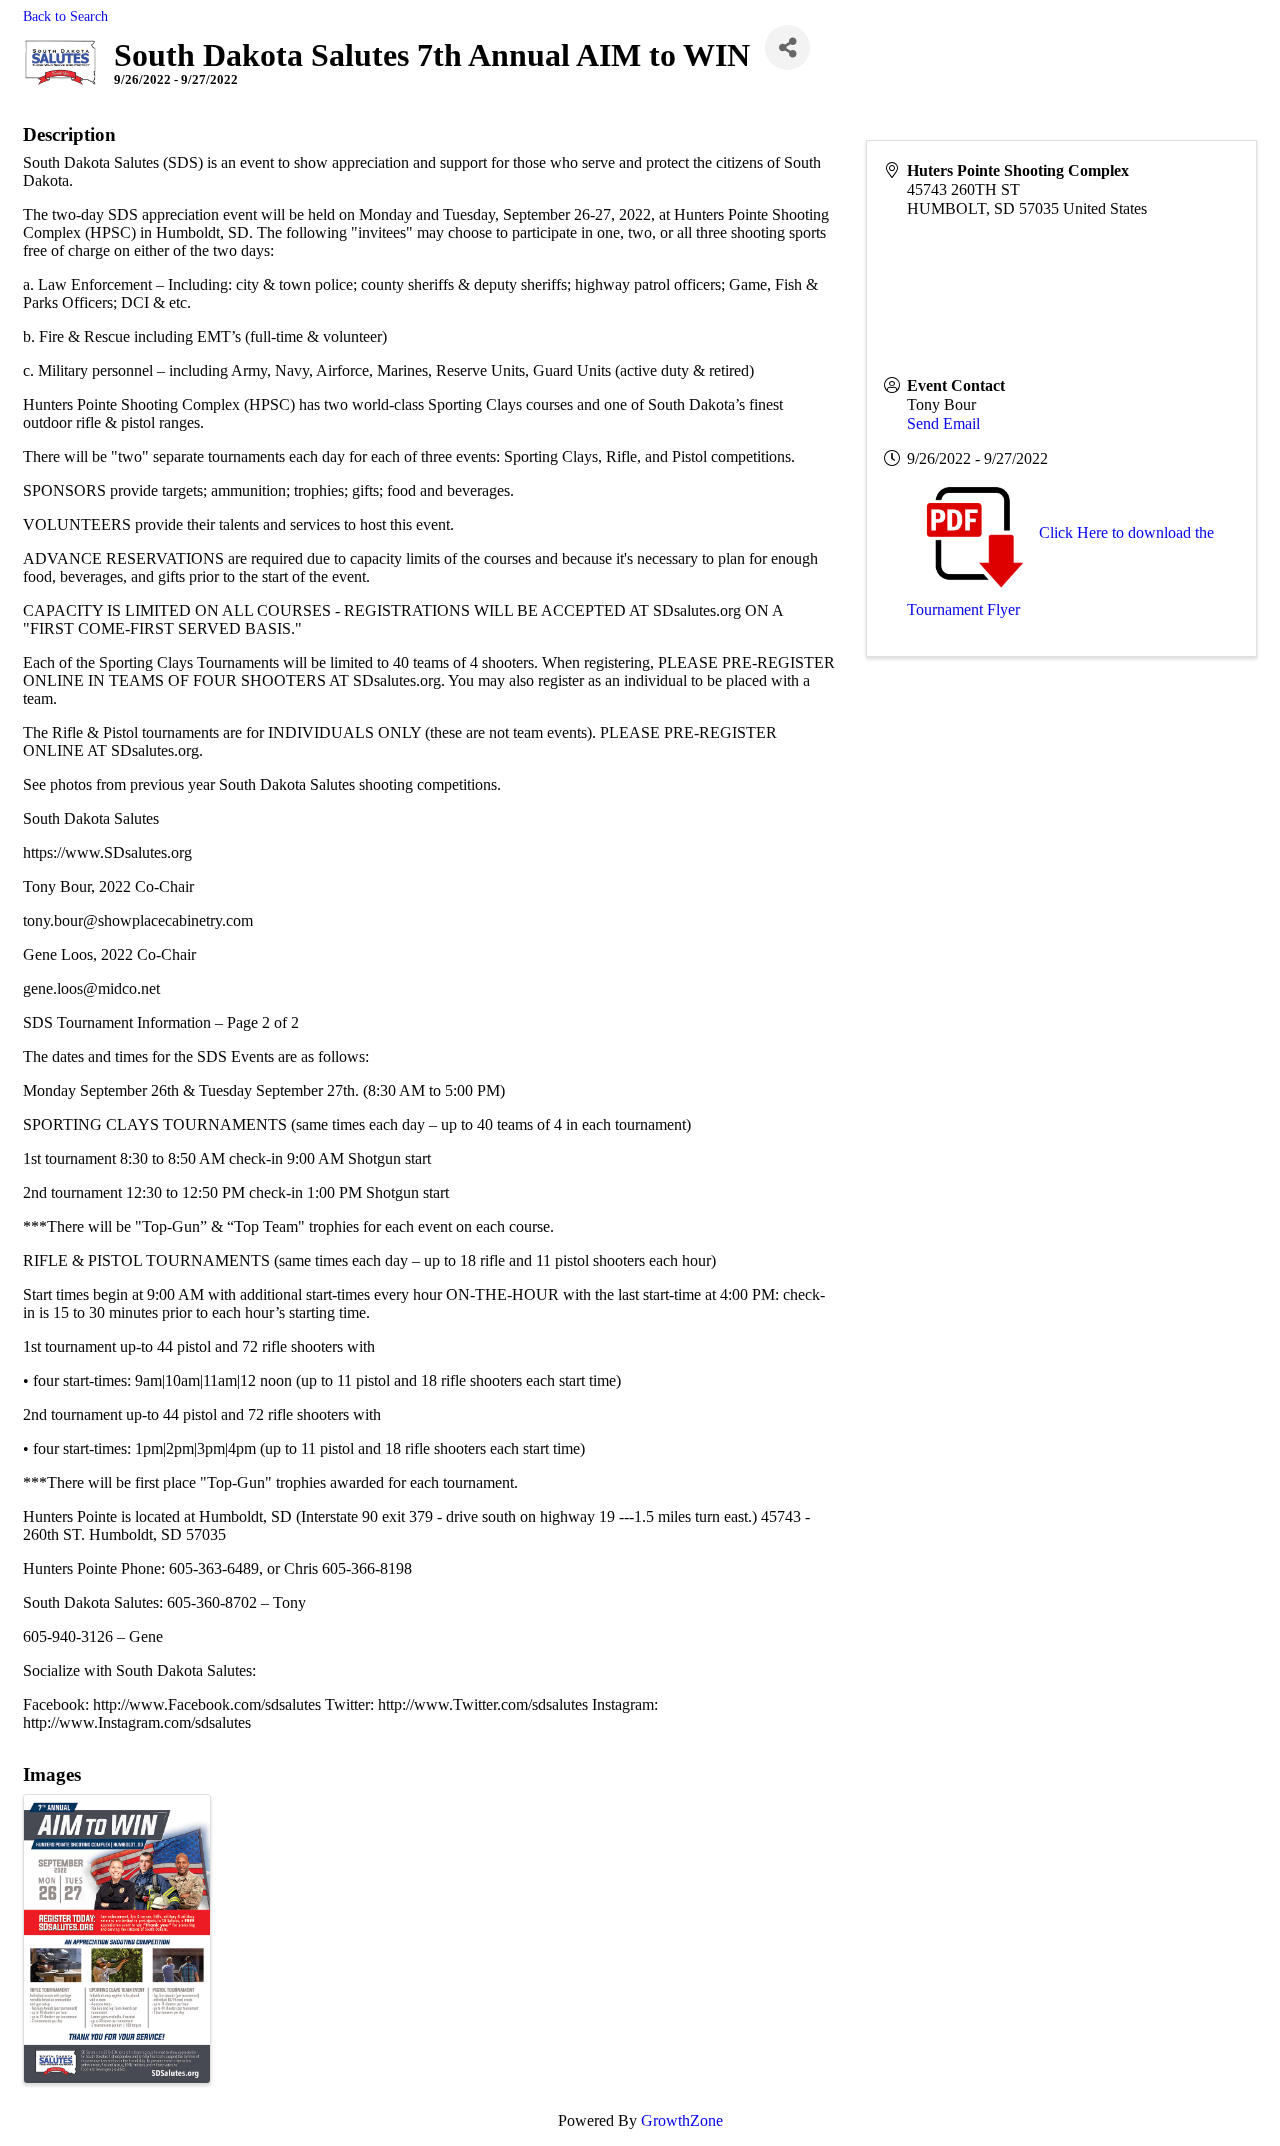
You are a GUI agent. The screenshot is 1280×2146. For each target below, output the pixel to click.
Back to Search (65, 16)
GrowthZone (682, 2120)
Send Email (943, 423)
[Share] (787, 47)
